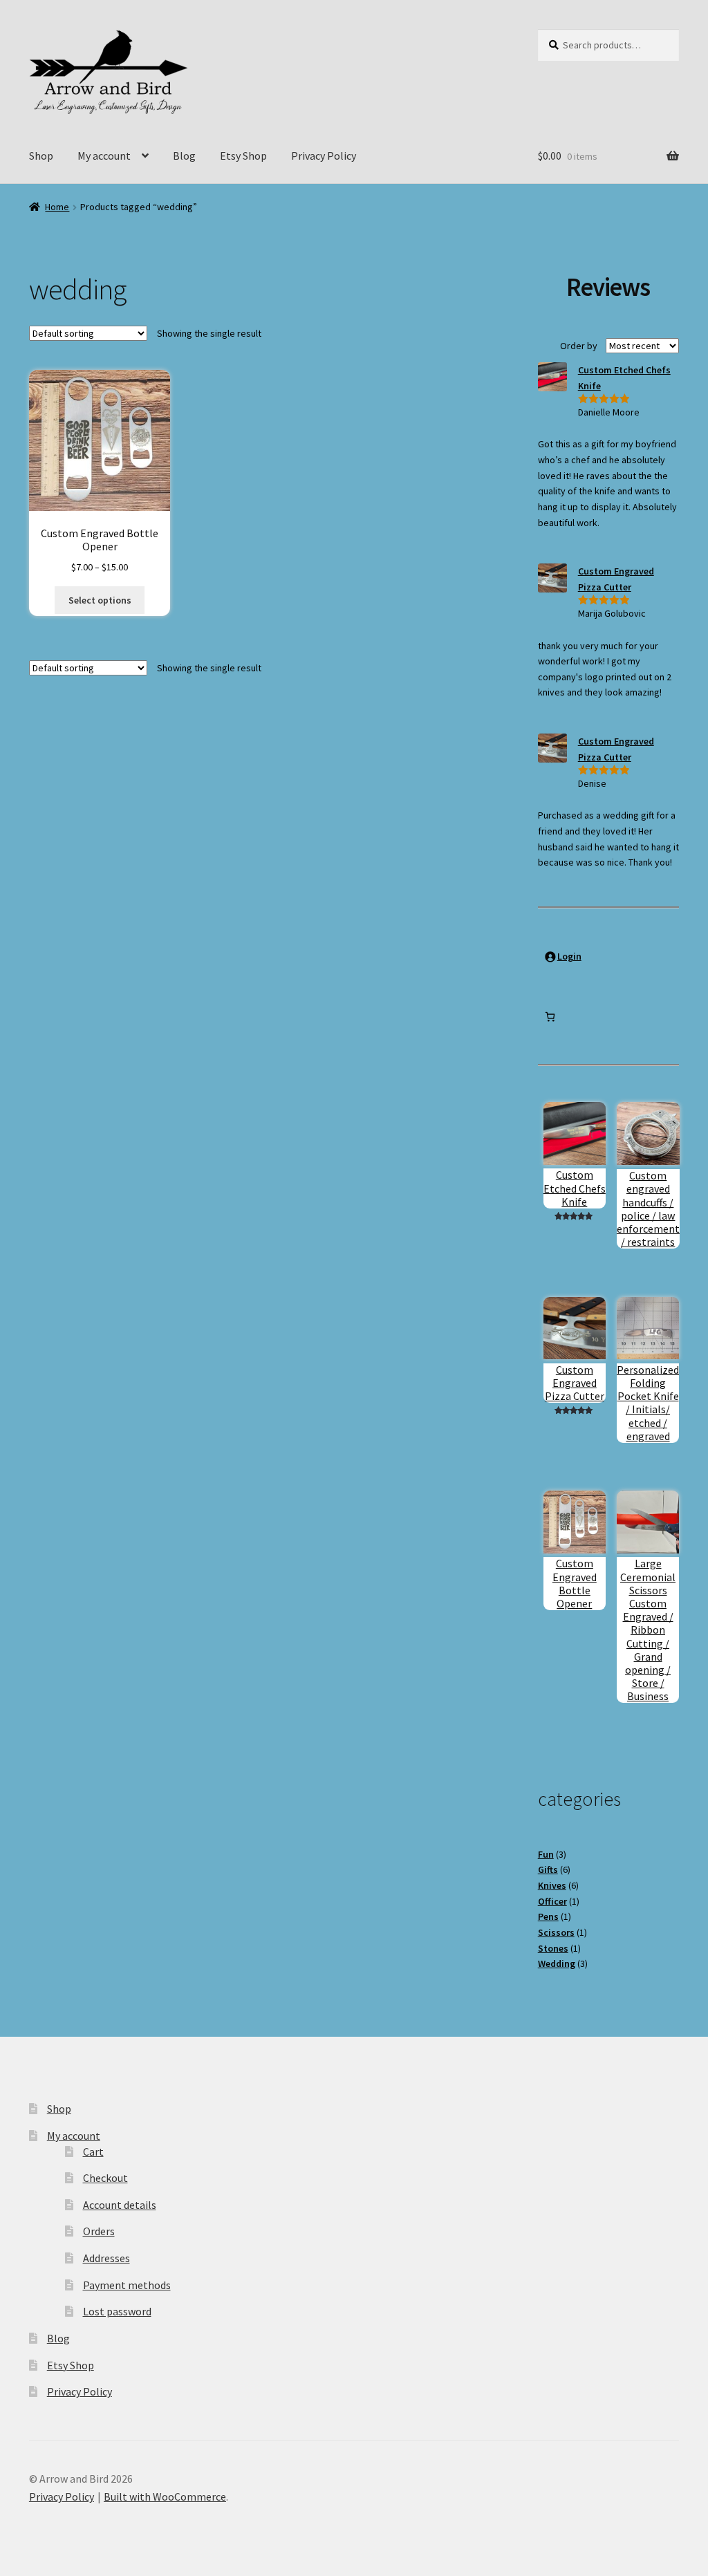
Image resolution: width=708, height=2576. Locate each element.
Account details (120, 2205)
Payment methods (127, 2285)
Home (57, 207)
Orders (99, 2231)
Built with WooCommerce (165, 2496)
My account (104, 156)
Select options (100, 600)
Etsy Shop (243, 156)
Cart (93, 2152)
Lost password (117, 2311)
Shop (41, 156)
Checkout (105, 2178)
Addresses (106, 2258)
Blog (184, 156)
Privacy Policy (324, 156)
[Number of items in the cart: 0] (550, 1017)
